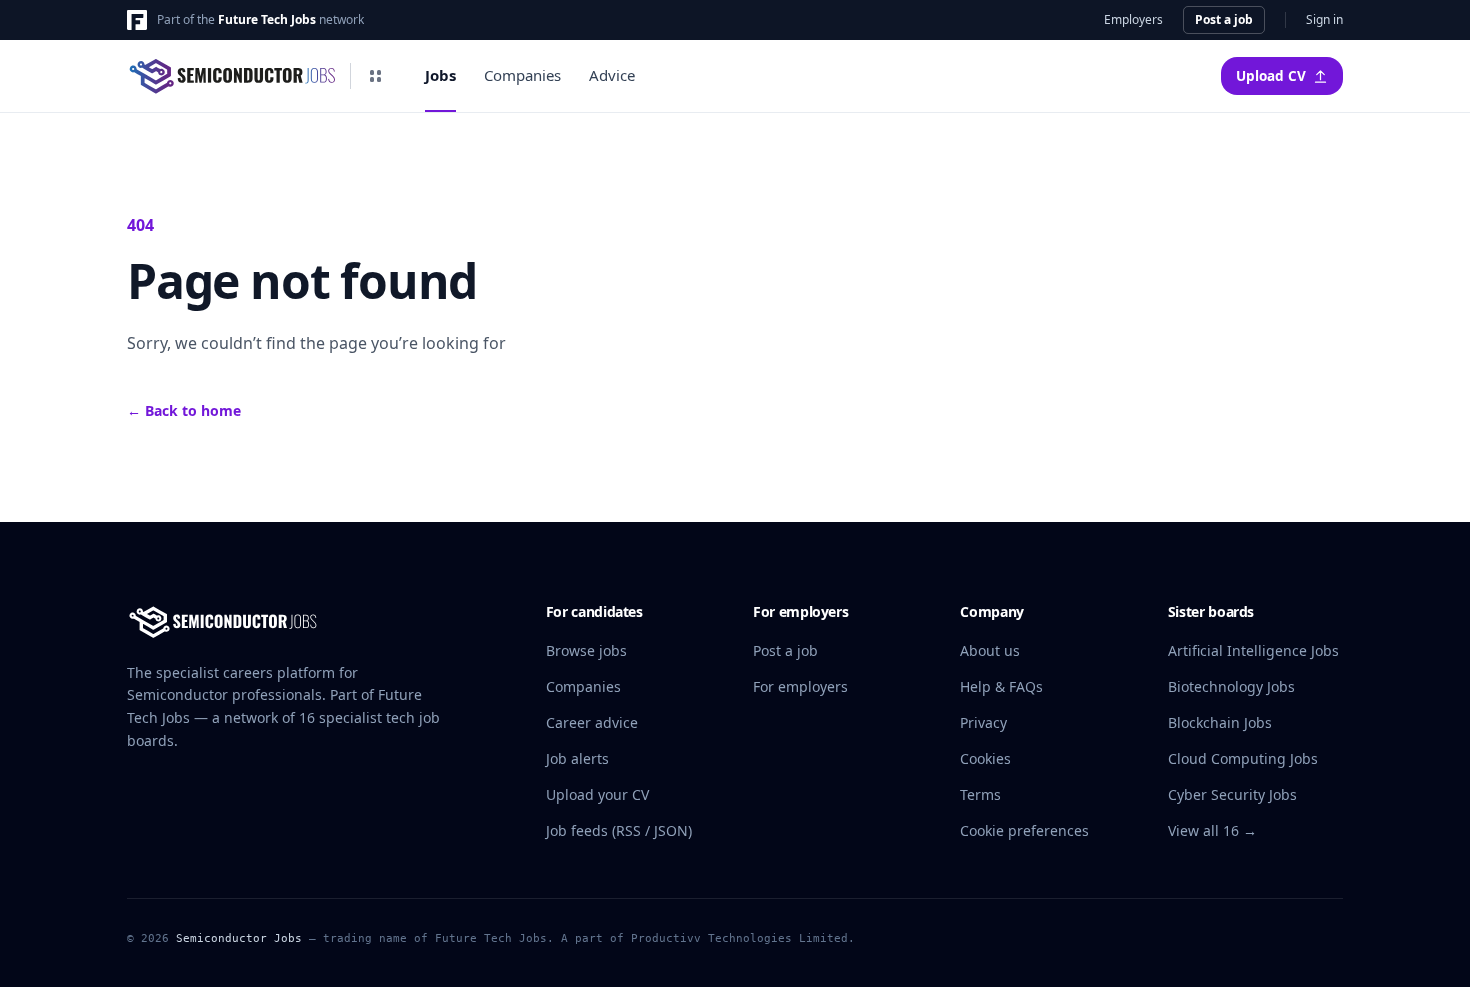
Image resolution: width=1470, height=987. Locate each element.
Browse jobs (586, 650)
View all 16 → (1212, 830)
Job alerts (577, 758)
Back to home (184, 410)
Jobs (440, 75)
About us (990, 650)
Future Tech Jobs (267, 19)
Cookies (985, 758)
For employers (800, 686)
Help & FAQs (1001, 686)
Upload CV (1271, 76)
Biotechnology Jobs (1231, 686)
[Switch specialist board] (375, 76)
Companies (522, 75)
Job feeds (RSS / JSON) (619, 830)
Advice (612, 75)
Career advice (592, 722)
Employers (1133, 20)
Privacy (983, 722)
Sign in (1324, 20)
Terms (980, 794)
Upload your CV (597, 794)
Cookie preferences (1024, 830)
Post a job (1224, 19)
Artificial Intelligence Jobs (1253, 650)
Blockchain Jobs (1220, 722)
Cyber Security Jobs (1232, 794)
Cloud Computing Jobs (1243, 758)
